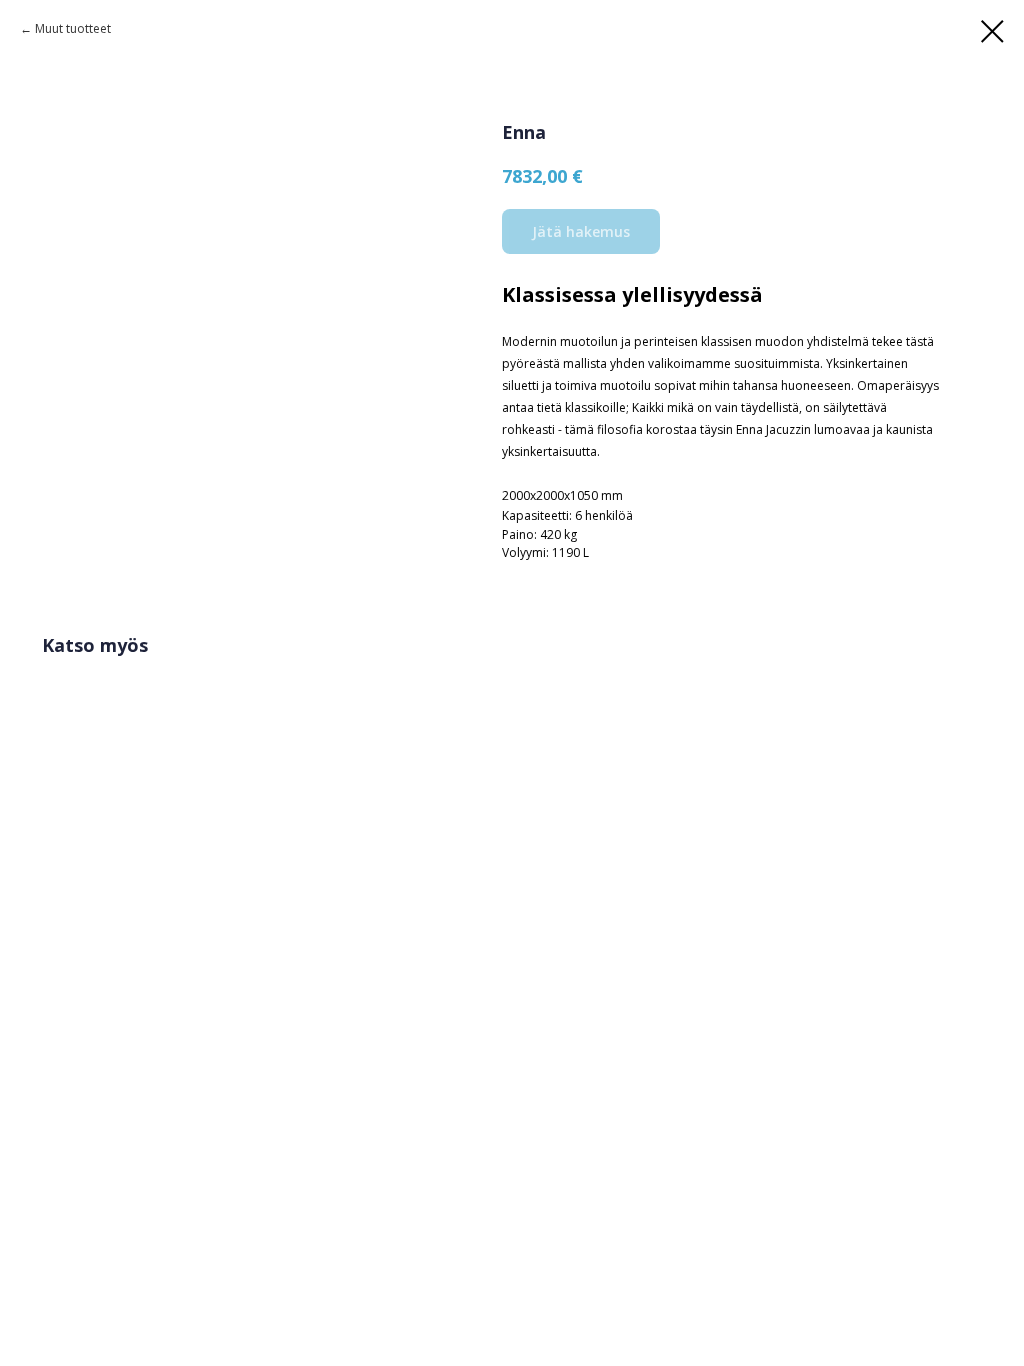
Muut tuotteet (73, 28)
